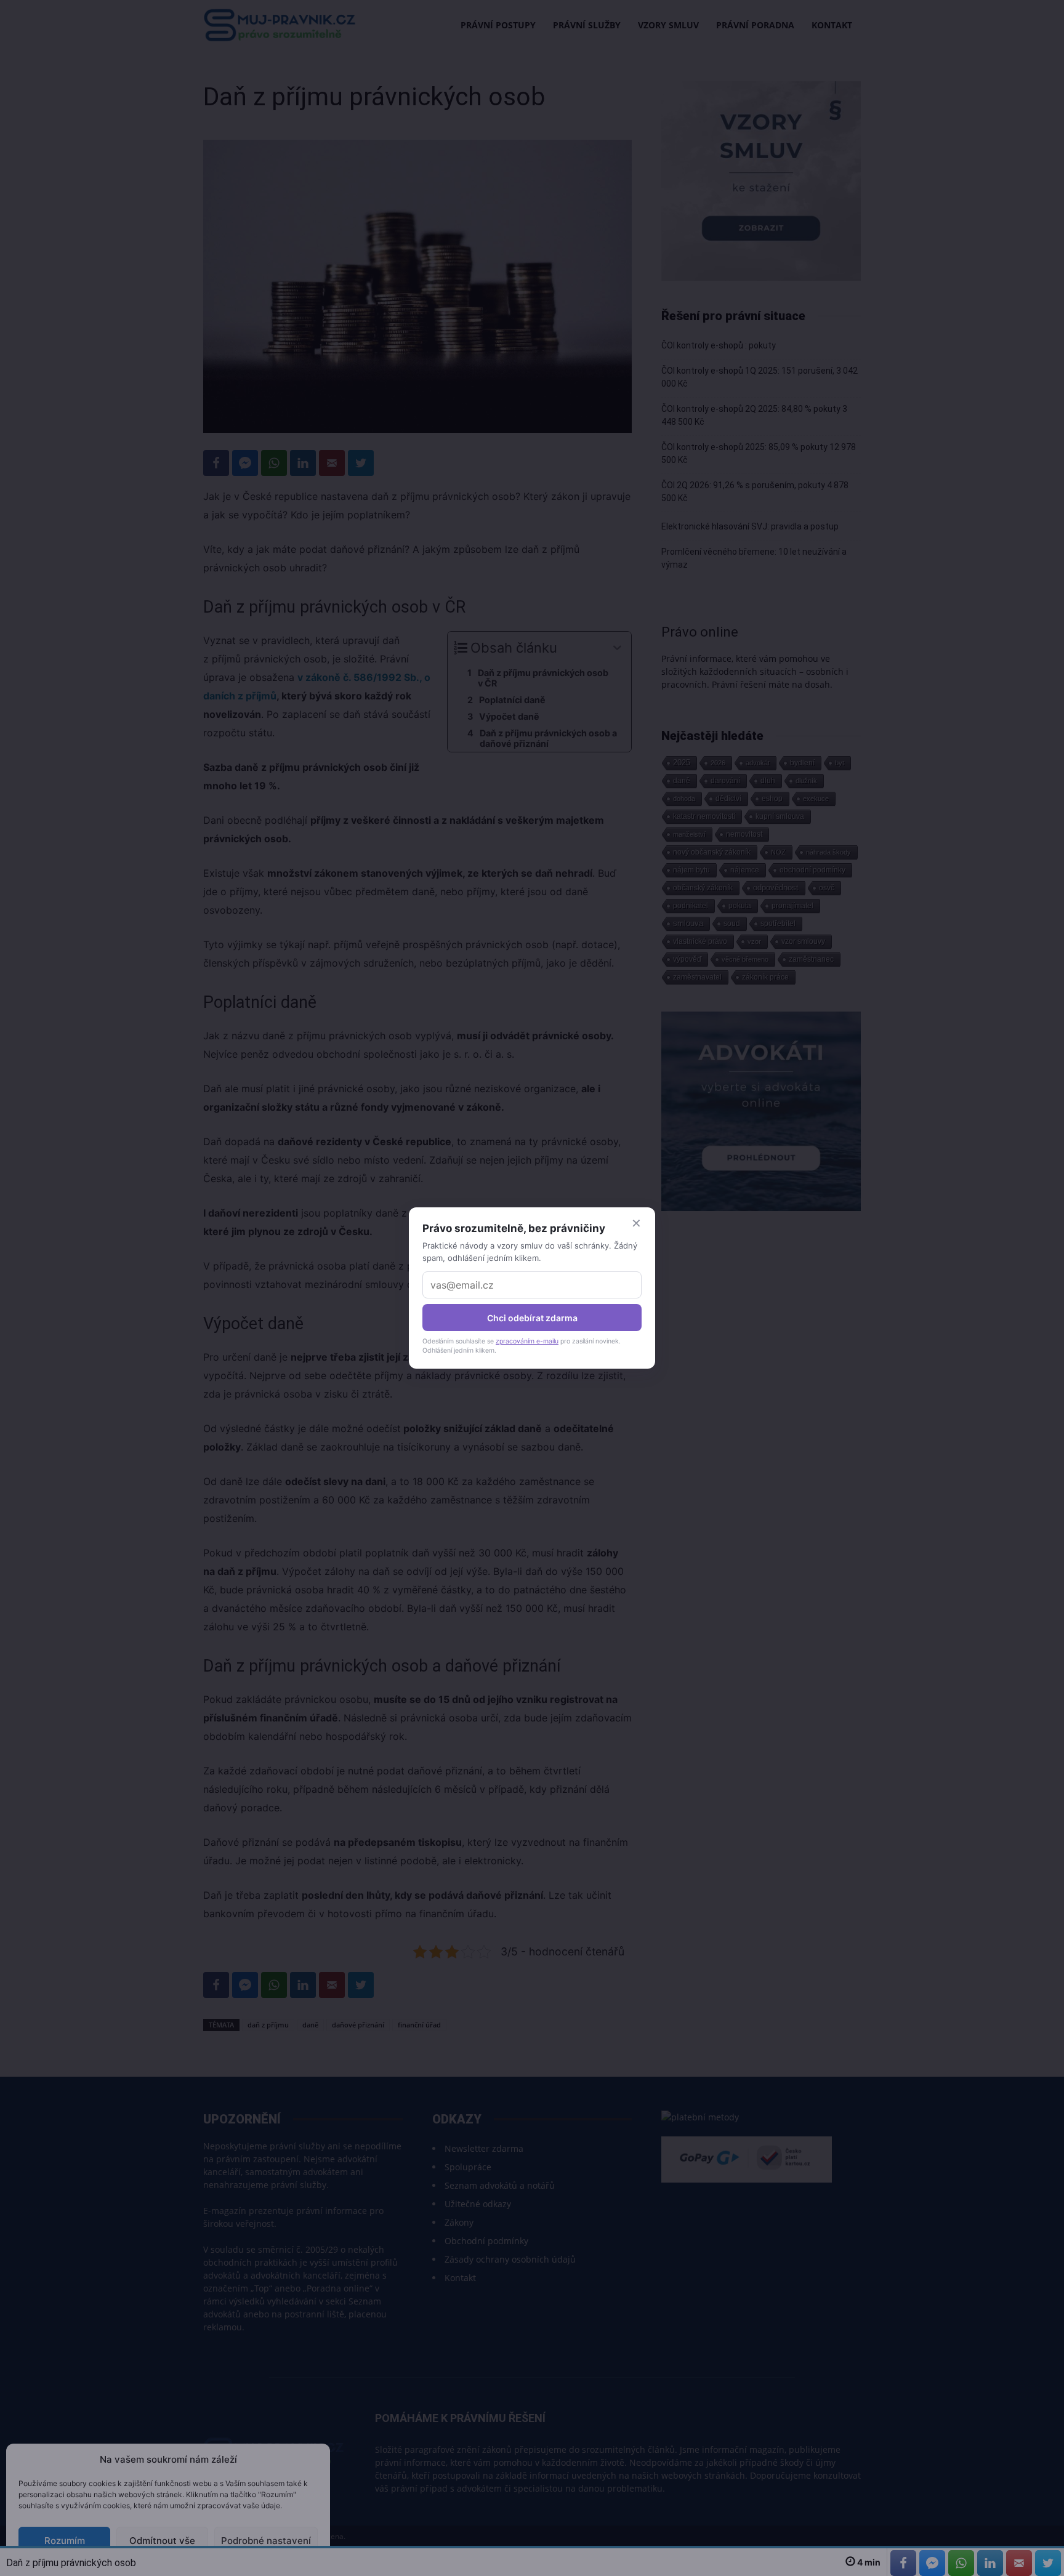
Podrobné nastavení (266, 2541)
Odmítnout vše (162, 2541)
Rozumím (65, 2541)
